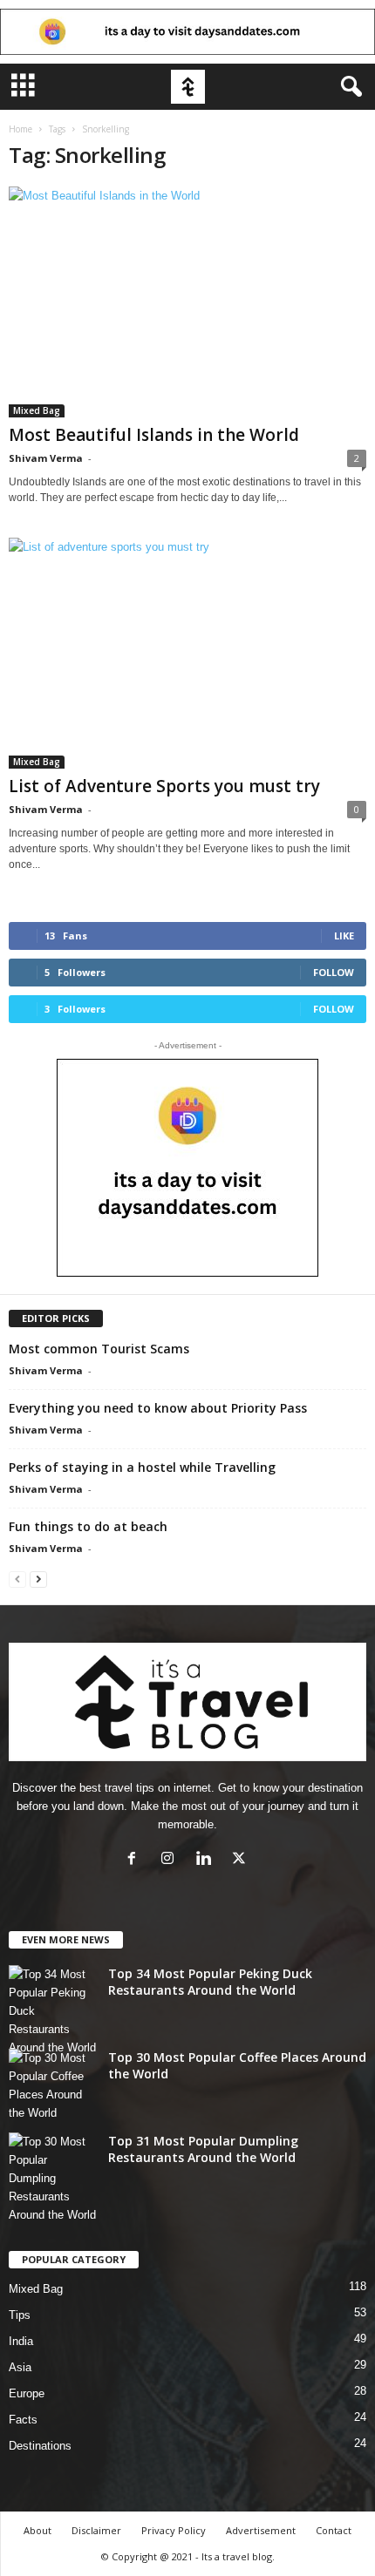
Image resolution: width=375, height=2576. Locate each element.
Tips (20, 2315)
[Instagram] (171, 1860)
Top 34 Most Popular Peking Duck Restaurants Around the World (210, 1982)
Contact (334, 2530)
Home (20, 129)
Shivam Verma (46, 458)
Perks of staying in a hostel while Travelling (142, 1467)
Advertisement (261, 2530)
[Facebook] (136, 1860)
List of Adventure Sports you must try (164, 786)
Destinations (40, 2446)
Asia (20, 2367)
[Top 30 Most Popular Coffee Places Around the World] (52, 2085)
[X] (241, 1860)
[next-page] (38, 1579)
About (37, 2530)
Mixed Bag (37, 410)
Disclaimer (96, 2530)
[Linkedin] (207, 1860)
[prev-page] (17, 1579)
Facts (23, 2420)
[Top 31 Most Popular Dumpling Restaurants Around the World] (52, 2178)
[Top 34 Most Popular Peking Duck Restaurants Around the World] (52, 2011)
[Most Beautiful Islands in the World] (187, 302)
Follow (334, 972)
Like (344, 935)
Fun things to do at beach (88, 1526)
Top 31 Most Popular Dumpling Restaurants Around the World (203, 2149)
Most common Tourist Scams (99, 1349)
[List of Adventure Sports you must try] (187, 653)
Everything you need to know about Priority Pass (158, 1408)
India (21, 2341)
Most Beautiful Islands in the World (154, 435)
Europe (27, 2393)
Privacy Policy (174, 2530)
